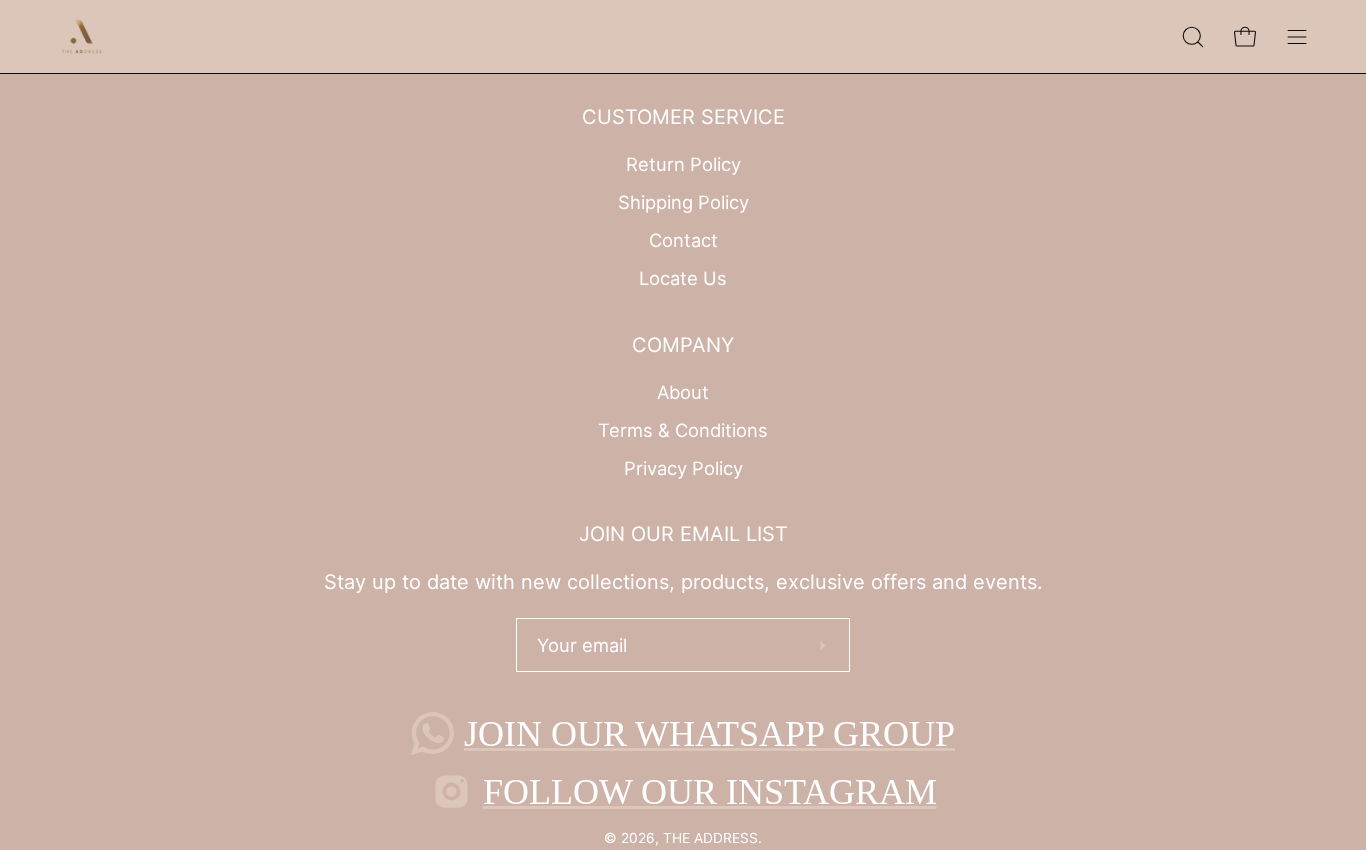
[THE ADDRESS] (85, 36)
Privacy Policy (683, 467)
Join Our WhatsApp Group (709, 734)
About (683, 392)
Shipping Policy (683, 202)
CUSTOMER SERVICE (683, 117)
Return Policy (683, 164)
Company (683, 345)
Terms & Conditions (683, 430)
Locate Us (683, 278)
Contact (683, 240)
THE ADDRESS (710, 838)
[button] (1193, 36)
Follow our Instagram (710, 792)
